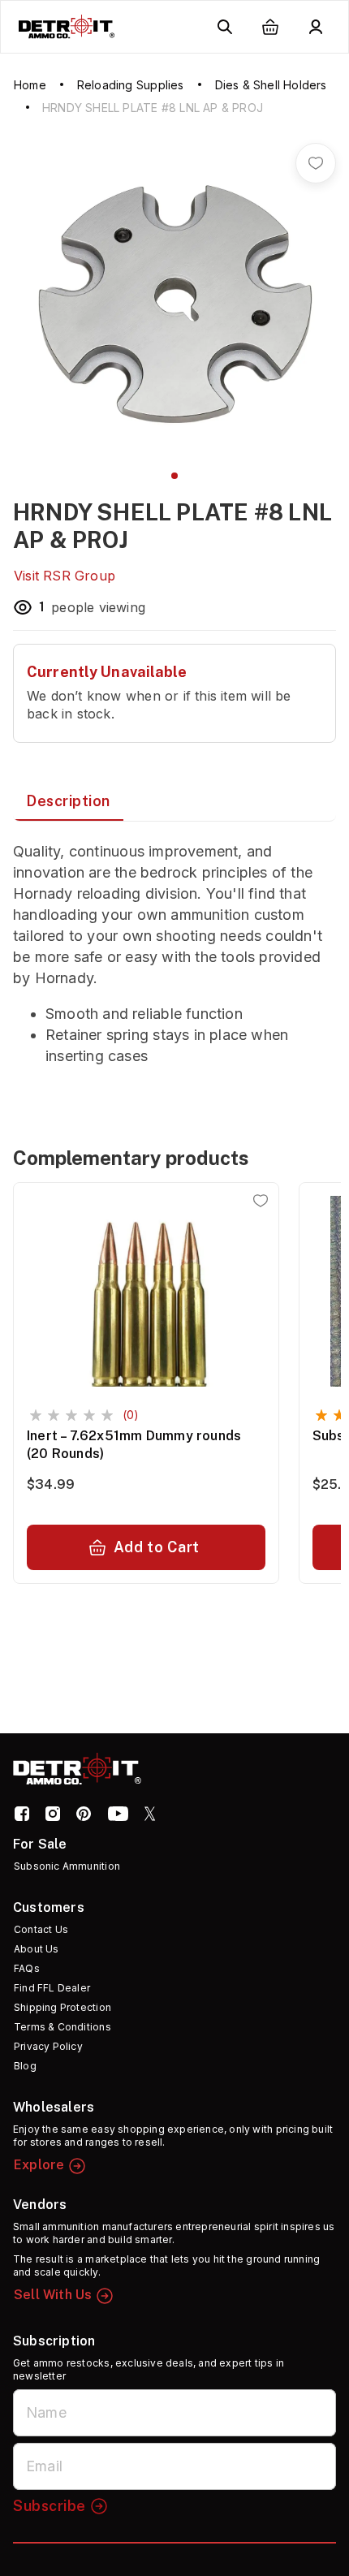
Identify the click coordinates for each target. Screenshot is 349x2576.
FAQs (27, 1968)
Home (30, 85)
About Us (37, 1949)
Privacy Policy (48, 2046)
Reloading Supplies (131, 85)
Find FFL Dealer (52, 1988)
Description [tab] (68, 801)
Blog (25, 2066)
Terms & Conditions (62, 2027)
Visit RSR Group (65, 576)
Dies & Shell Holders (271, 85)
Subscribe (50, 2506)
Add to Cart (157, 1547)
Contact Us (41, 1929)
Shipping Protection (62, 2007)
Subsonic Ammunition (67, 1866)
